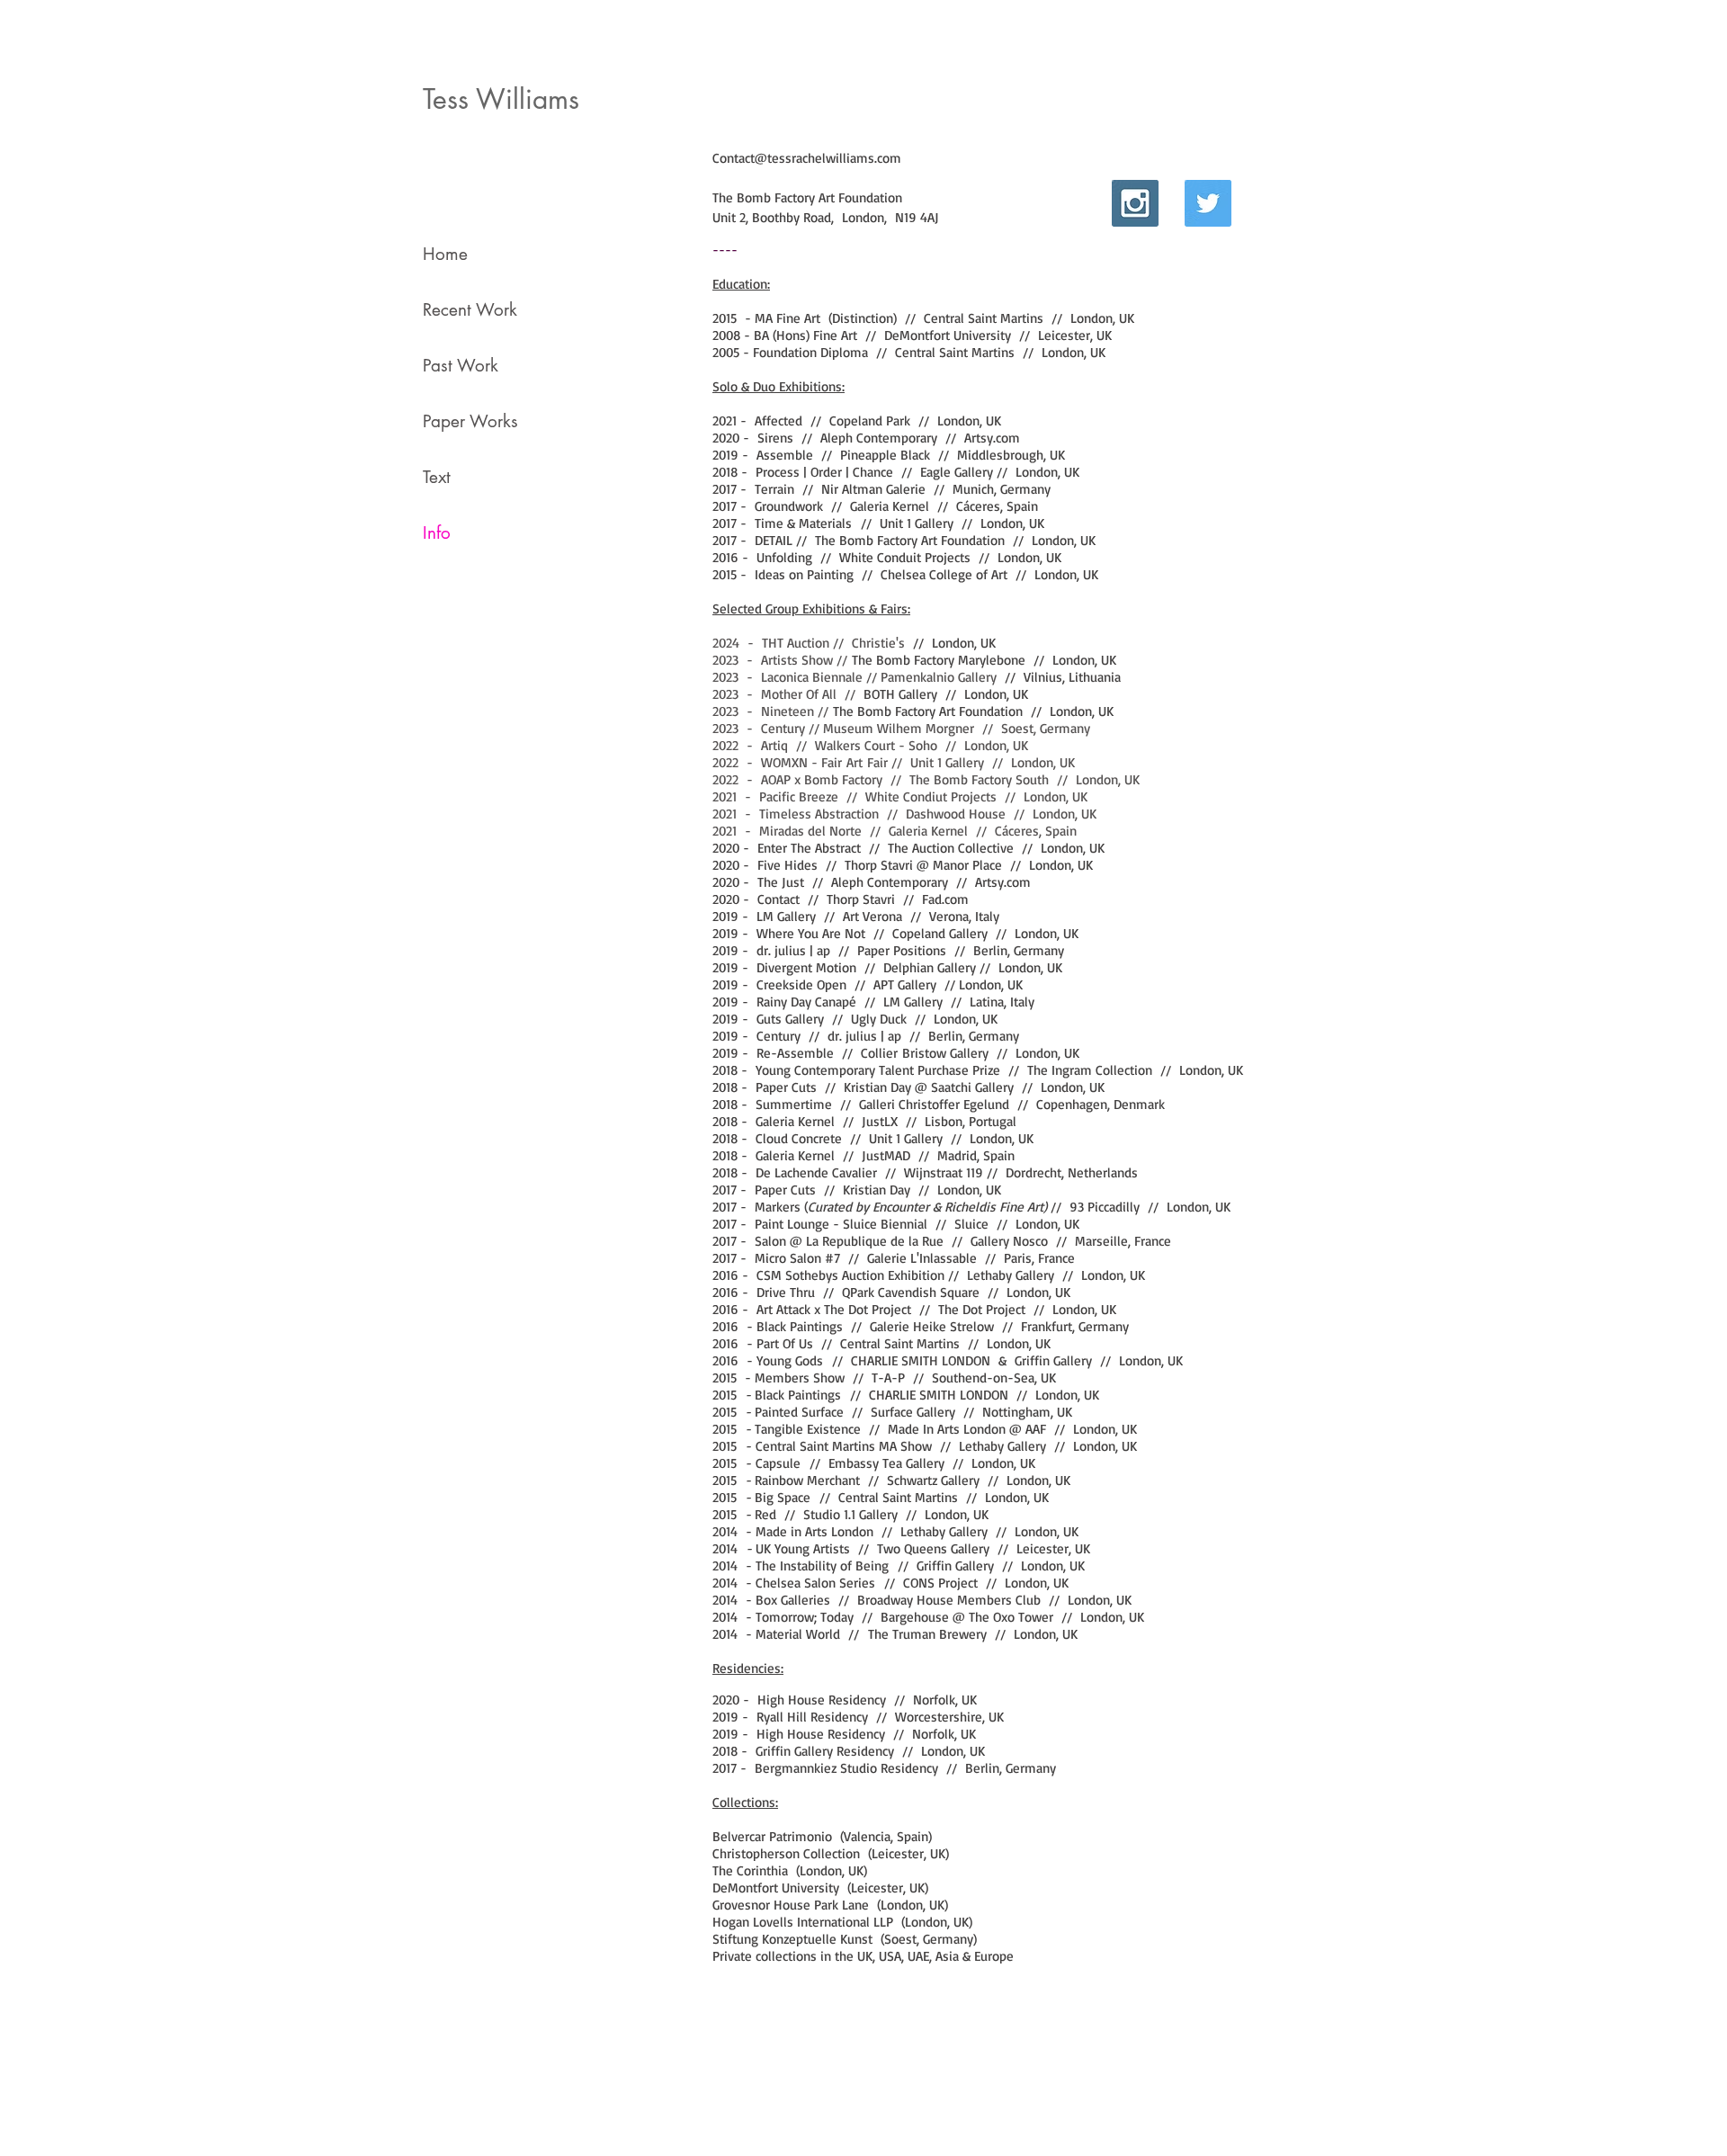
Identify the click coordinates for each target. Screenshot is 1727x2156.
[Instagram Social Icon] (1135, 203)
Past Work (461, 366)
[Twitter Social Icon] (1208, 203)
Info (437, 533)
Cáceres (978, 506)
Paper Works (470, 421)
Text (437, 477)
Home (445, 254)
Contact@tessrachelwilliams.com (807, 158)
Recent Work (470, 310)
